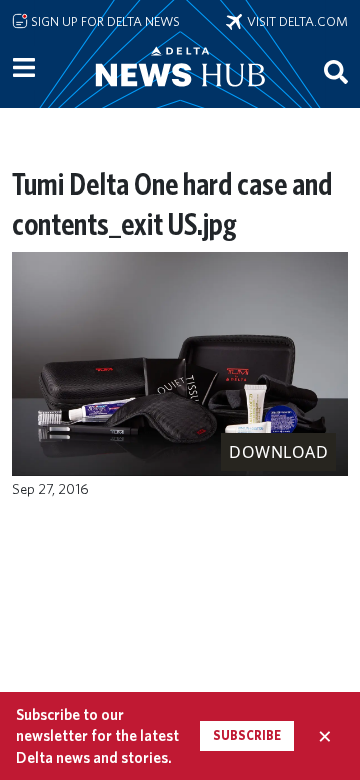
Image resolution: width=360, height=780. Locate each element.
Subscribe (247, 735)
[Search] (336, 71)
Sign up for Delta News (104, 21)
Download (278, 452)
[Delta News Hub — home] (180, 94)
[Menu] (24, 68)
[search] (336, 71)
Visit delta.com (295, 21)
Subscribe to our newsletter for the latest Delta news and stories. (97, 736)
